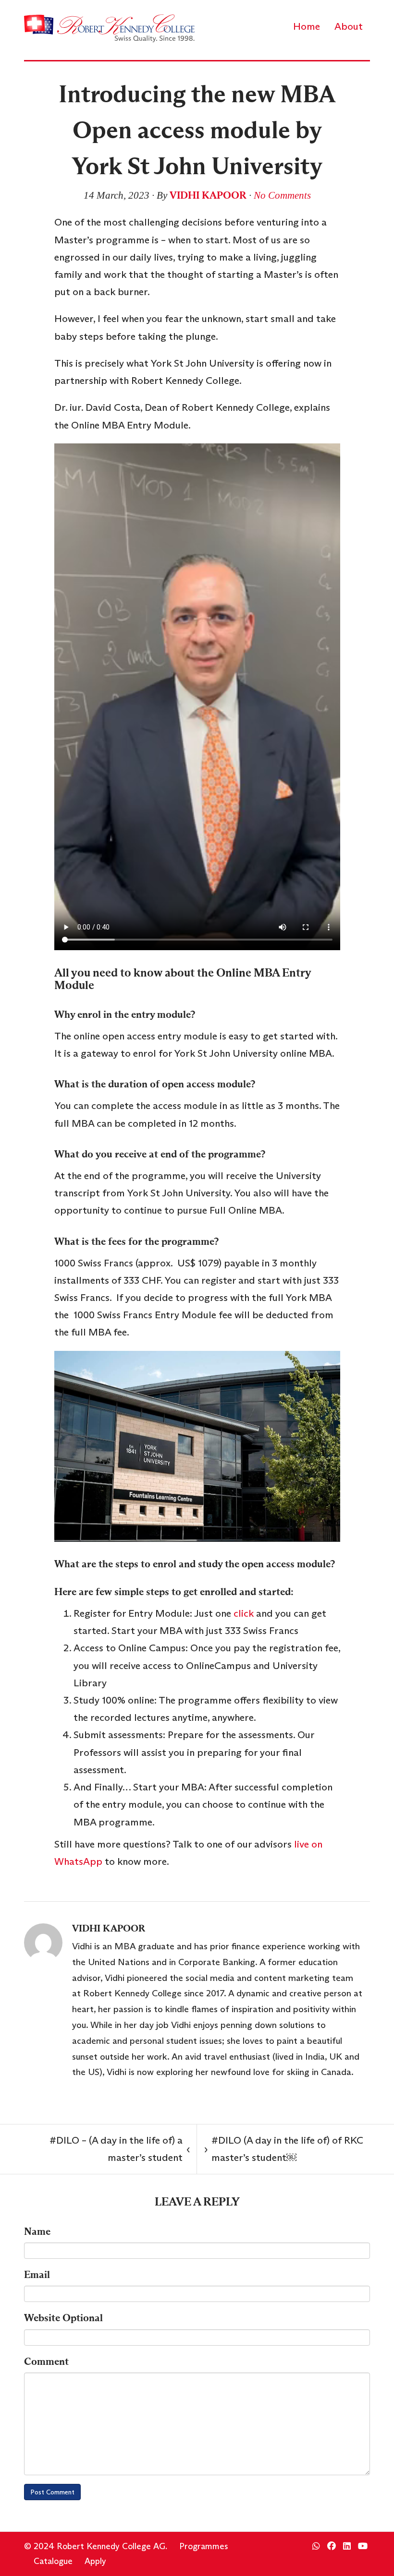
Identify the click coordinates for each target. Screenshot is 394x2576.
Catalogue (53, 2561)
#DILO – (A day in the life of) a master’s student (120, 2149)
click (244, 1613)
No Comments (282, 195)
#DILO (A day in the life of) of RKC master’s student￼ (284, 2149)
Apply (95, 2561)
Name (37, 2231)
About (349, 26)
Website (63, 2318)
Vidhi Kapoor (208, 195)
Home (307, 26)
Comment (46, 2361)
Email (37, 2275)
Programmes (204, 2546)
